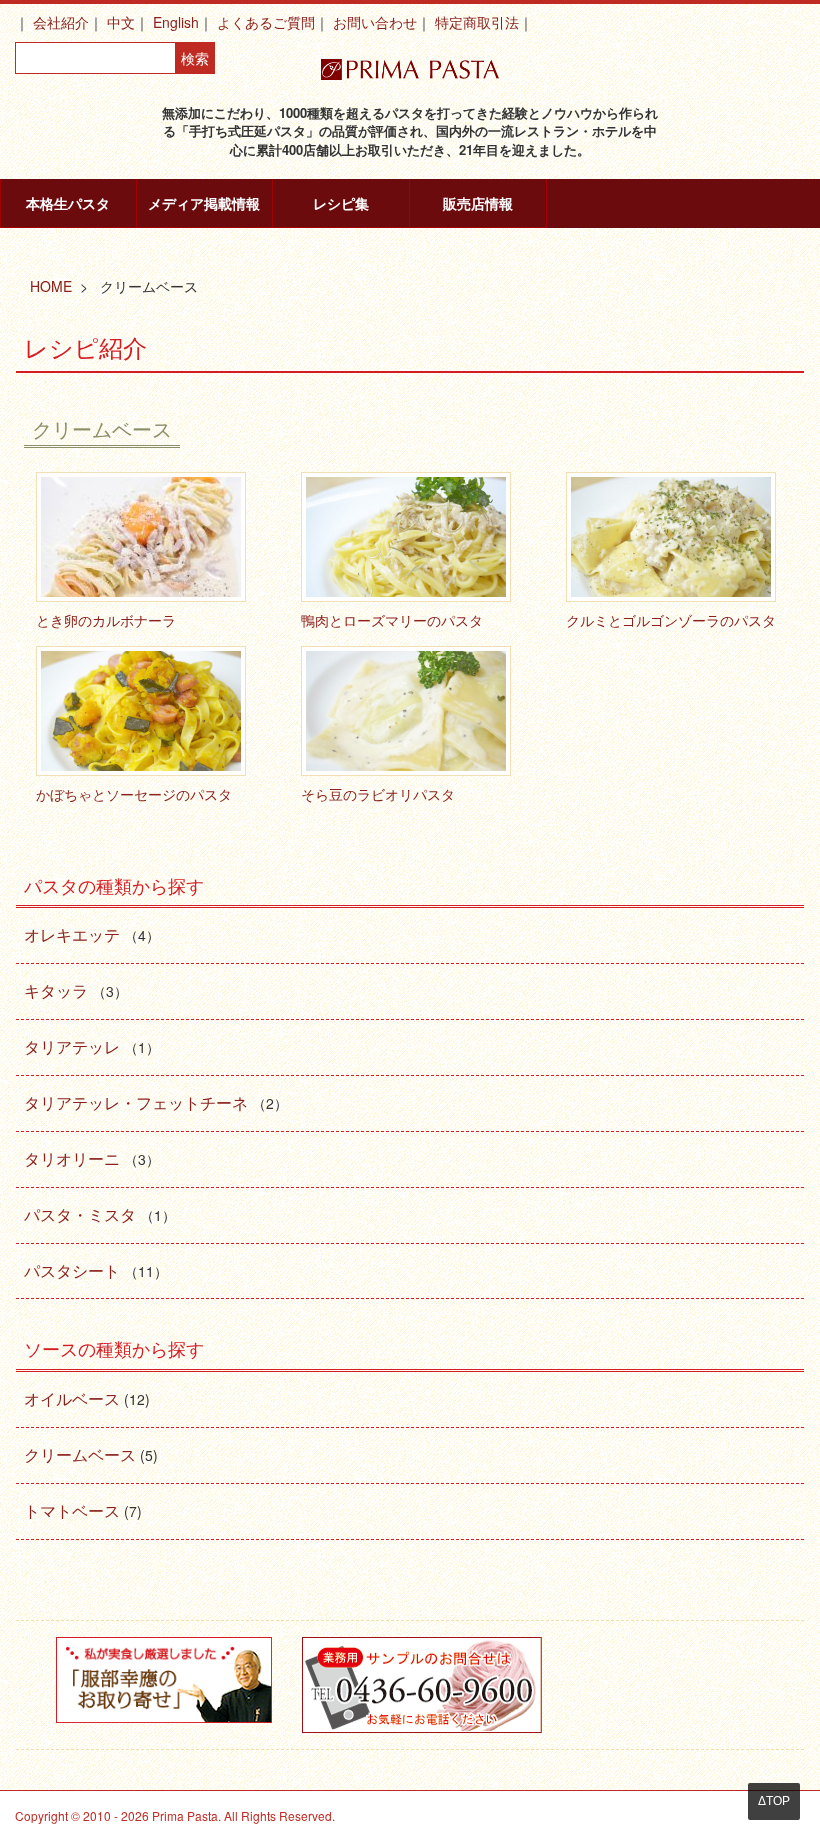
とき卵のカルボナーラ (106, 620)
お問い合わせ (375, 22)
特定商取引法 (477, 22)
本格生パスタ (68, 203)
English (176, 22)
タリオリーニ (72, 1158)
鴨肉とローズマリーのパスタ (392, 620)
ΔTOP (774, 1801)
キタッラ (56, 990)
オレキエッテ (72, 934)
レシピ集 (341, 203)
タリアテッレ (72, 1046)
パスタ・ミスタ (80, 1214)
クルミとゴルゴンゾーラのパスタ (671, 620)
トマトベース (72, 1510)
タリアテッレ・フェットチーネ (136, 1102)
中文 (121, 22)
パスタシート (72, 1270)
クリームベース (80, 1454)
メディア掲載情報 (204, 203)
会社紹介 (61, 22)
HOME (51, 286)
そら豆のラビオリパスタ (378, 794)
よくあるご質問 (266, 22)
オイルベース (72, 1398)
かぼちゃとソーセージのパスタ (134, 794)
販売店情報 (478, 203)
